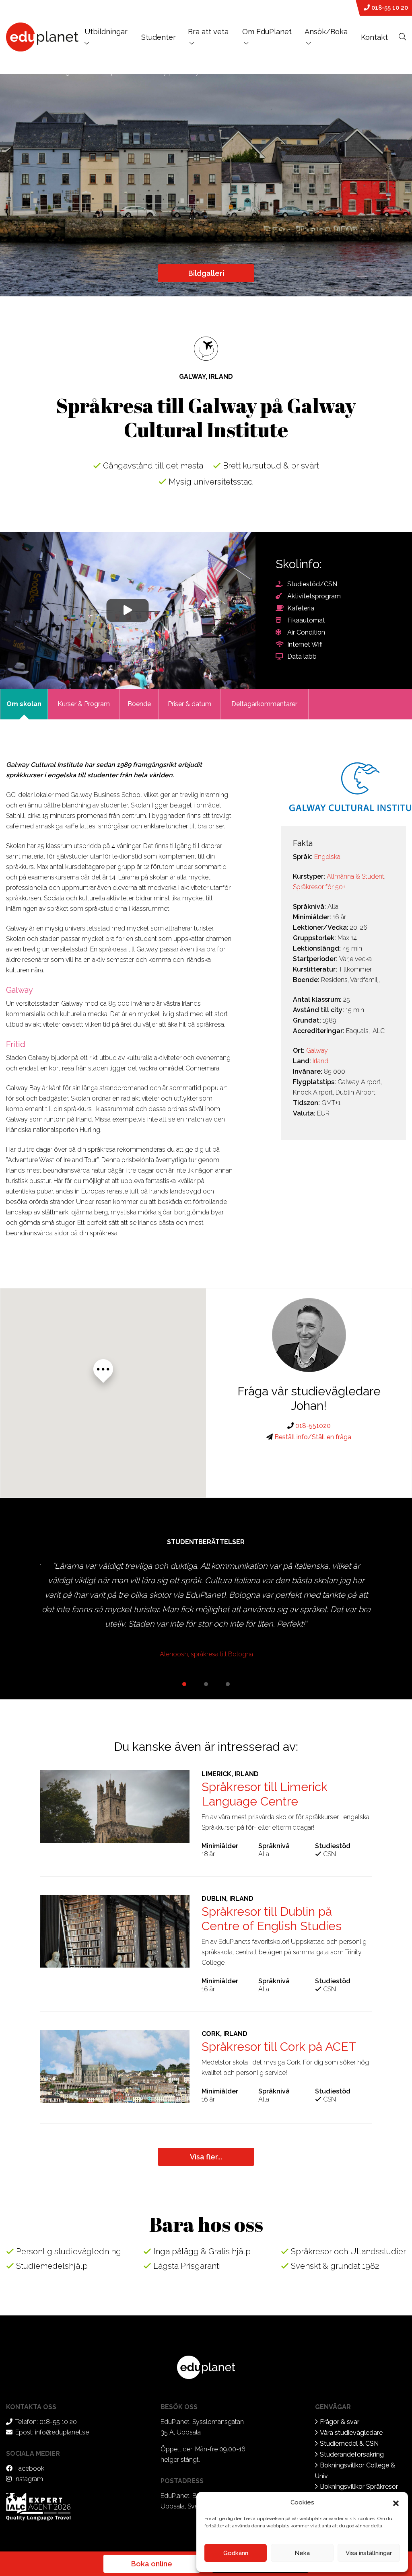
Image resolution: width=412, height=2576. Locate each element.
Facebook (30, 2468)
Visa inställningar (369, 2553)
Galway (317, 1051)
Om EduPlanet (267, 32)
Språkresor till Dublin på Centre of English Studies (272, 1919)
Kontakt (374, 37)
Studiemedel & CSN (349, 2444)
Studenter (159, 37)
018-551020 (312, 1426)
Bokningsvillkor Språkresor (359, 2487)
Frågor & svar (340, 2422)
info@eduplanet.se (62, 2432)
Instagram (29, 2479)
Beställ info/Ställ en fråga (312, 1437)
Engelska (327, 857)
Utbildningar (106, 32)
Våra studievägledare (351, 2433)
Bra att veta (208, 32)
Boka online (152, 2564)
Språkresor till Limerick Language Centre (265, 1794)
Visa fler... (206, 2157)
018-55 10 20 (389, 8)
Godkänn (236, 2553)
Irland (320, 1061)
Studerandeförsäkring (352, 2454)
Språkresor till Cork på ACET (279, 2047)
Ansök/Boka (326, 32)
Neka (302, 2553)
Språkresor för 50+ (319, 887)
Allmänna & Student (355, 876)
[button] (396, 2502)
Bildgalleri (206, 273)
